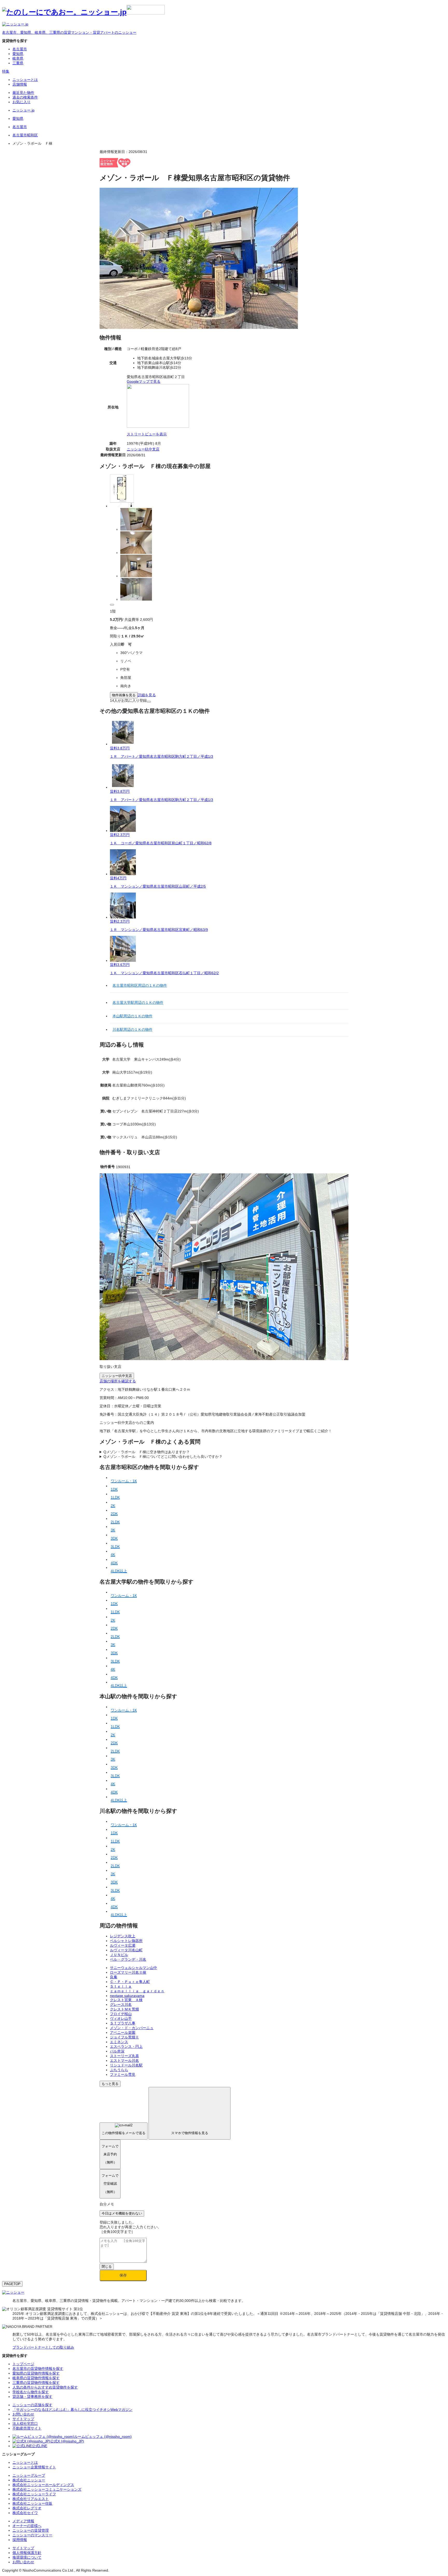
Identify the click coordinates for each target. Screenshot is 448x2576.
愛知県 (18, 54)
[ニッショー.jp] (83, 12)
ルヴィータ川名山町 (126, 1950)
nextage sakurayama (127, 1996)
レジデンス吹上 (123, 1936)
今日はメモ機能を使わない (122, 2213)
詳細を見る (147, 695)
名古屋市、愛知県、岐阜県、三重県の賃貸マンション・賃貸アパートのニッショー (69, 32)
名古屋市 (20, 49)
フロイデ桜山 (121, 2014)
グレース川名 (121, 2004)
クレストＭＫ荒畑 (124, 2009)
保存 (123, 2275)
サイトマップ (23, 2548)
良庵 (114, 1977)
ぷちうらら (119, 2070)
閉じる (107, 2267)
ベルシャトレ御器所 (126, 1941)
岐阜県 (18, 58)
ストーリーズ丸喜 (124, 2056)
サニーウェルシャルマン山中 (134, 1968)
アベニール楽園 (123, 2032)
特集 (6, 71)
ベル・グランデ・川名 (128, 1959)
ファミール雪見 (123, 2074)
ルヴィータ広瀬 (123, 1945)
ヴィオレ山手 (121, 2018)
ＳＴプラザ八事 (123, 2023)
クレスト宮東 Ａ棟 (126, 2000)
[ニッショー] (13, 2292)
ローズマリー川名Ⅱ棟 (128, 1972)
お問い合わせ (23, 2562)
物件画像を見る (124, 695)
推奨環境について (27, 2557)
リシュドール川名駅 (126, 2065)
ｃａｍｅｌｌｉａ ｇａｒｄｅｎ (137, 1991)
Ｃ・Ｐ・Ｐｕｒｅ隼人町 (130, 1982)
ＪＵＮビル (119, 1955)
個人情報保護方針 (27, 2553)
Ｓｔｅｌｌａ (121, 1986)
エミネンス (119, 2042)
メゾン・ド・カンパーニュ (132, 2028)
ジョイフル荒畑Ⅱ (124, 2037)
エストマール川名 (124, 2060)
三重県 (18, 63)
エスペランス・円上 (126, 2046)
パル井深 (117, 2051)
